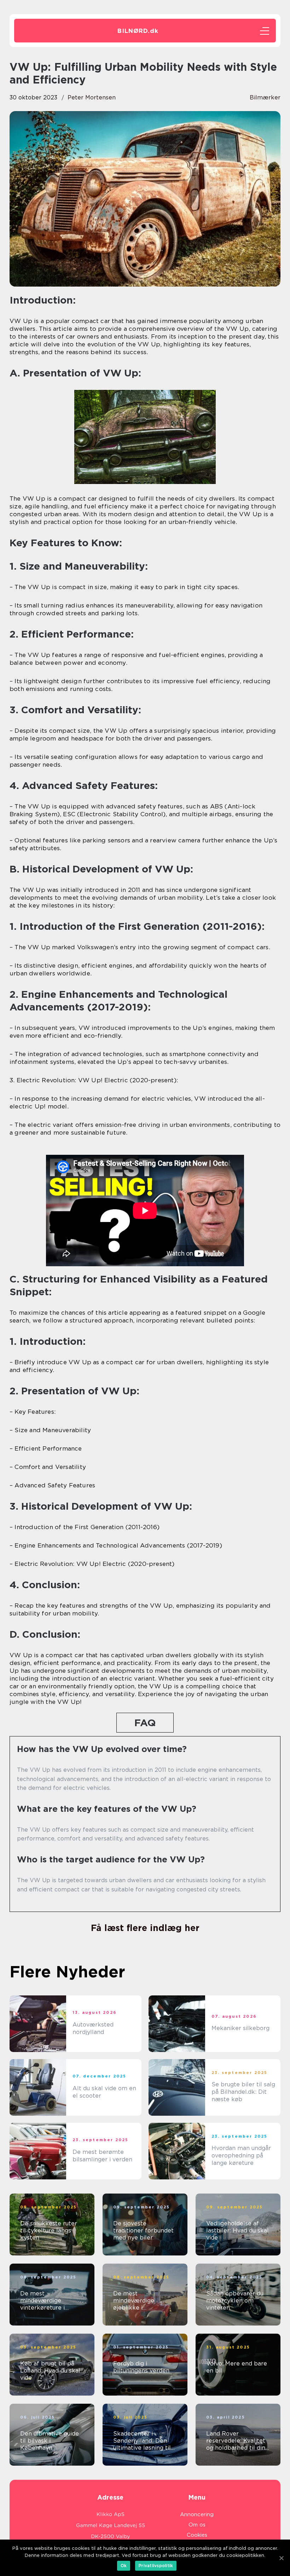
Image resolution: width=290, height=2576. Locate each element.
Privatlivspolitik (156, 2566)
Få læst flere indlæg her (145, 1928)
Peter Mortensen (92, 97)
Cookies (197, 2535)
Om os (197, 2525)
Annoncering (197, 2514)
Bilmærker (265, 97)
